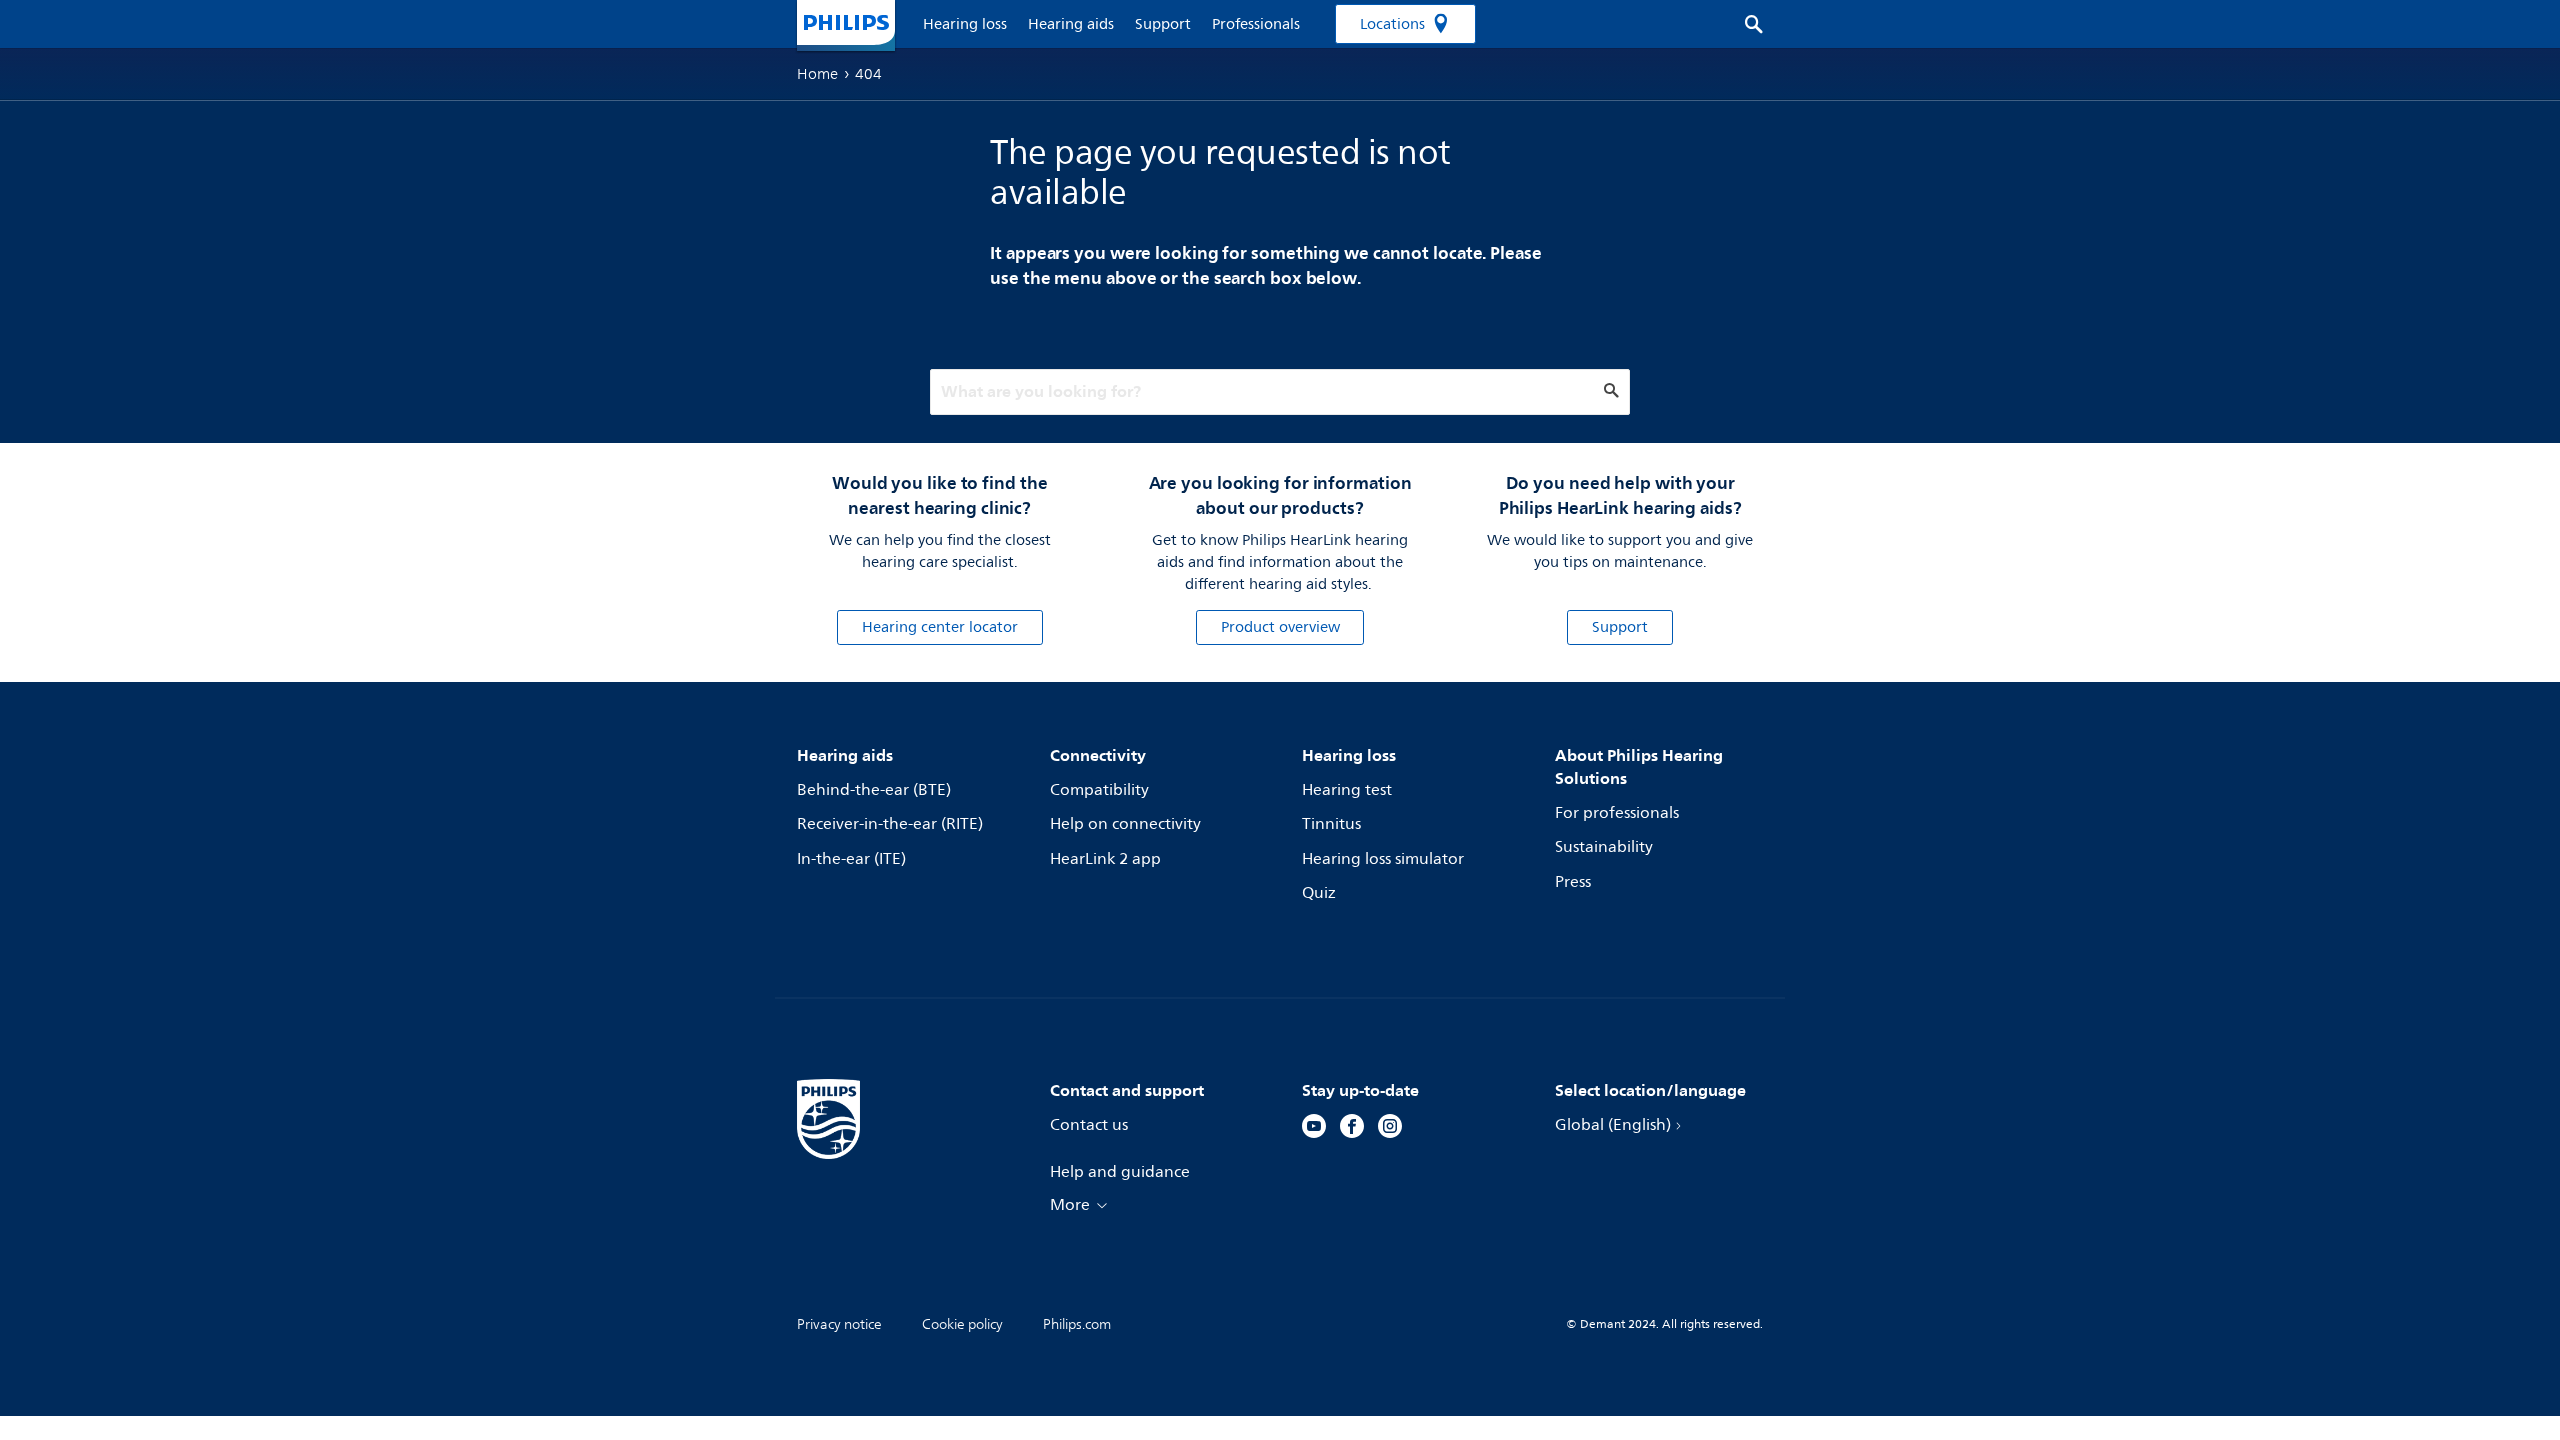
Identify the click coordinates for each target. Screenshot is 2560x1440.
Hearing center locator (940, 627)
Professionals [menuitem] (1256, 24)
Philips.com (1077, 1324)
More (1070, 1205)
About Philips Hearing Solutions (1639, 766)
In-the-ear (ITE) (851, 859)
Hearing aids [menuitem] (1071, 24)
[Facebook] (1352, 1129)
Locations (1392, 24)
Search (1743, 24)
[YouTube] (1314, 1129)
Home (817, 74)
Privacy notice (839, 1324)
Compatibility (1099, 790)
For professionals (1617, 813)
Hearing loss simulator (1383, 859)
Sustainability (1604, 847)
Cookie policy (962, 1324)
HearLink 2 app (1105, 859)
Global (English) (1613, 1125)
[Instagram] (1390, 1129)
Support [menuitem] (1163, 24)
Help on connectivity (1125, 824)
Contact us (1089, 1125)
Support (1620, 627)
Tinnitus (1331, 824)
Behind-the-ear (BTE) (874, 790)
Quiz (1319, 893)
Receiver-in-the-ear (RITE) (890, 824)
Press (1573, 882)
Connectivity (1098, 755)
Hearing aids (845, 755)
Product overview (1280, 627)
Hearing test (1347, 790)
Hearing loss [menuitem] (965, 24)
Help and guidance (1120, 1172)
